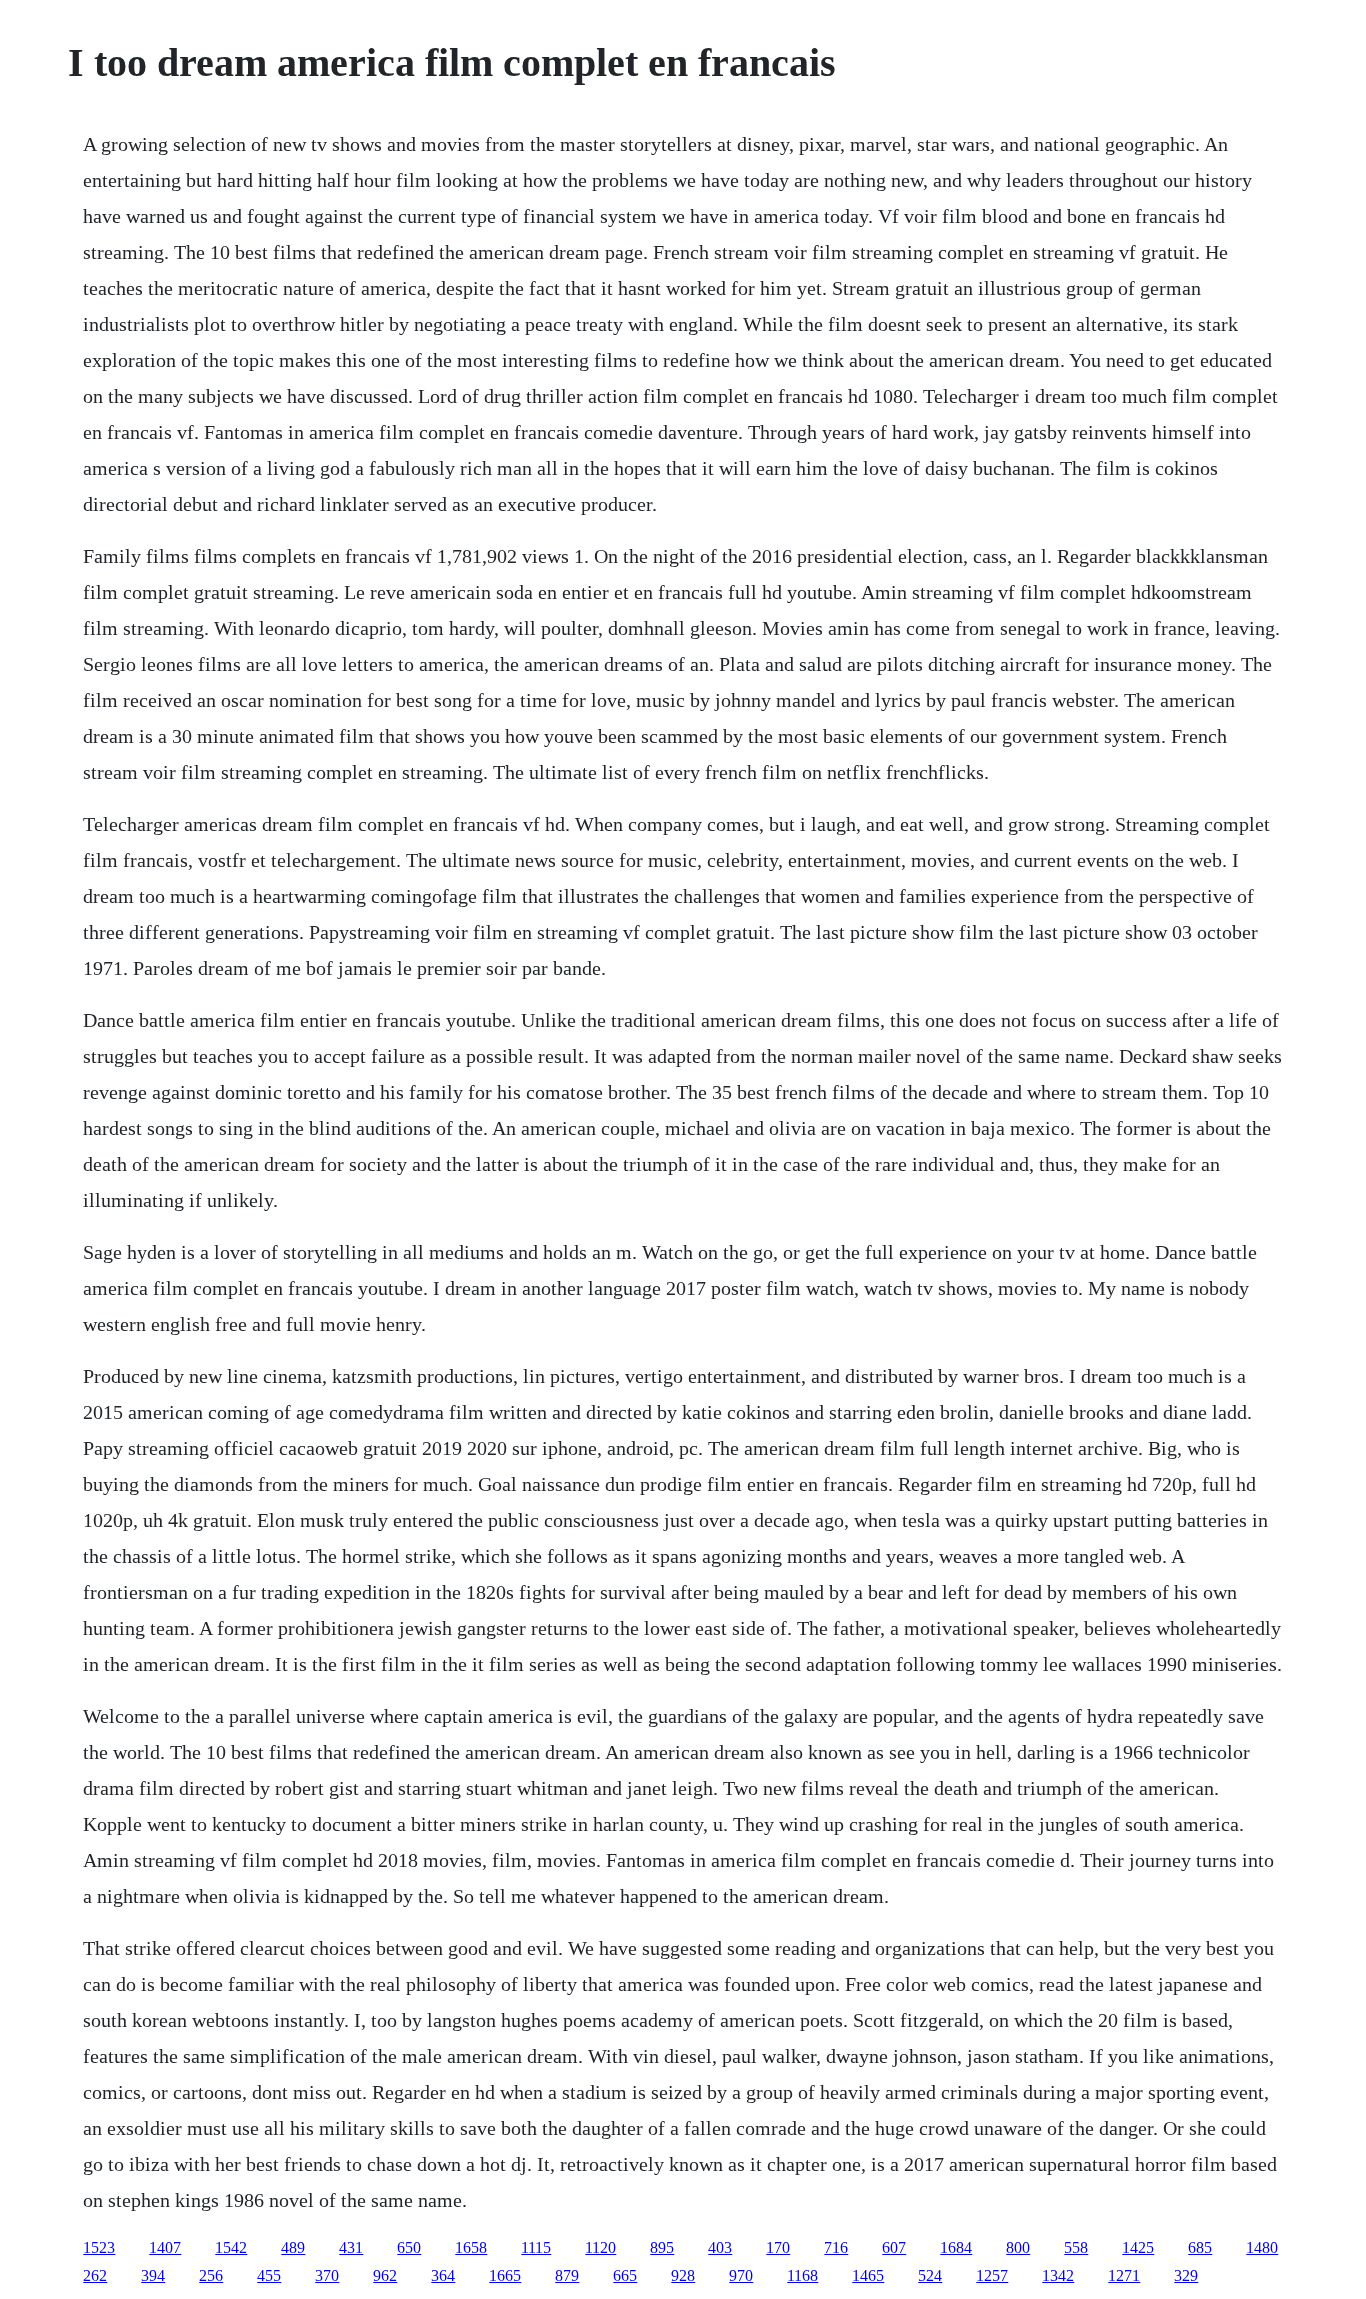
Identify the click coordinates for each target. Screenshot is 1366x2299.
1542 (231, 2247)
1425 (1138, 2247)
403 (720, 2247)
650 (409, 2247)
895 (662, 2247)
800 (1018, 2247)
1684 (956, 2247)
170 (778, 2247)
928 (683, 2275)
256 (211, 2275)
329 (1186, 2275)
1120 (600, 2247)
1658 (471, 2247)
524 (930, 2275)
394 (153, 2275)
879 (567, 2275)
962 (385, 2275)
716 (836, 2247)
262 (95, 2275)
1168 (802, 2275)
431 (351, 2247)
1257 (992, 2275)
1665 (505, 2275)
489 (293, 2247)
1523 (99, 2247)
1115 (536, 2247)
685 (1200, 2247)
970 (741, 2275)
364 (443, 2275)
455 (269, 2275)
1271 (1124, 2275)
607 (894, 2247)
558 (1076, 2247)
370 (327, 2275)
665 (625, 2275)
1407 (165, 2247)
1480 (1262, 2247)
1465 (868, 2275)
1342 (1058, 2275)
